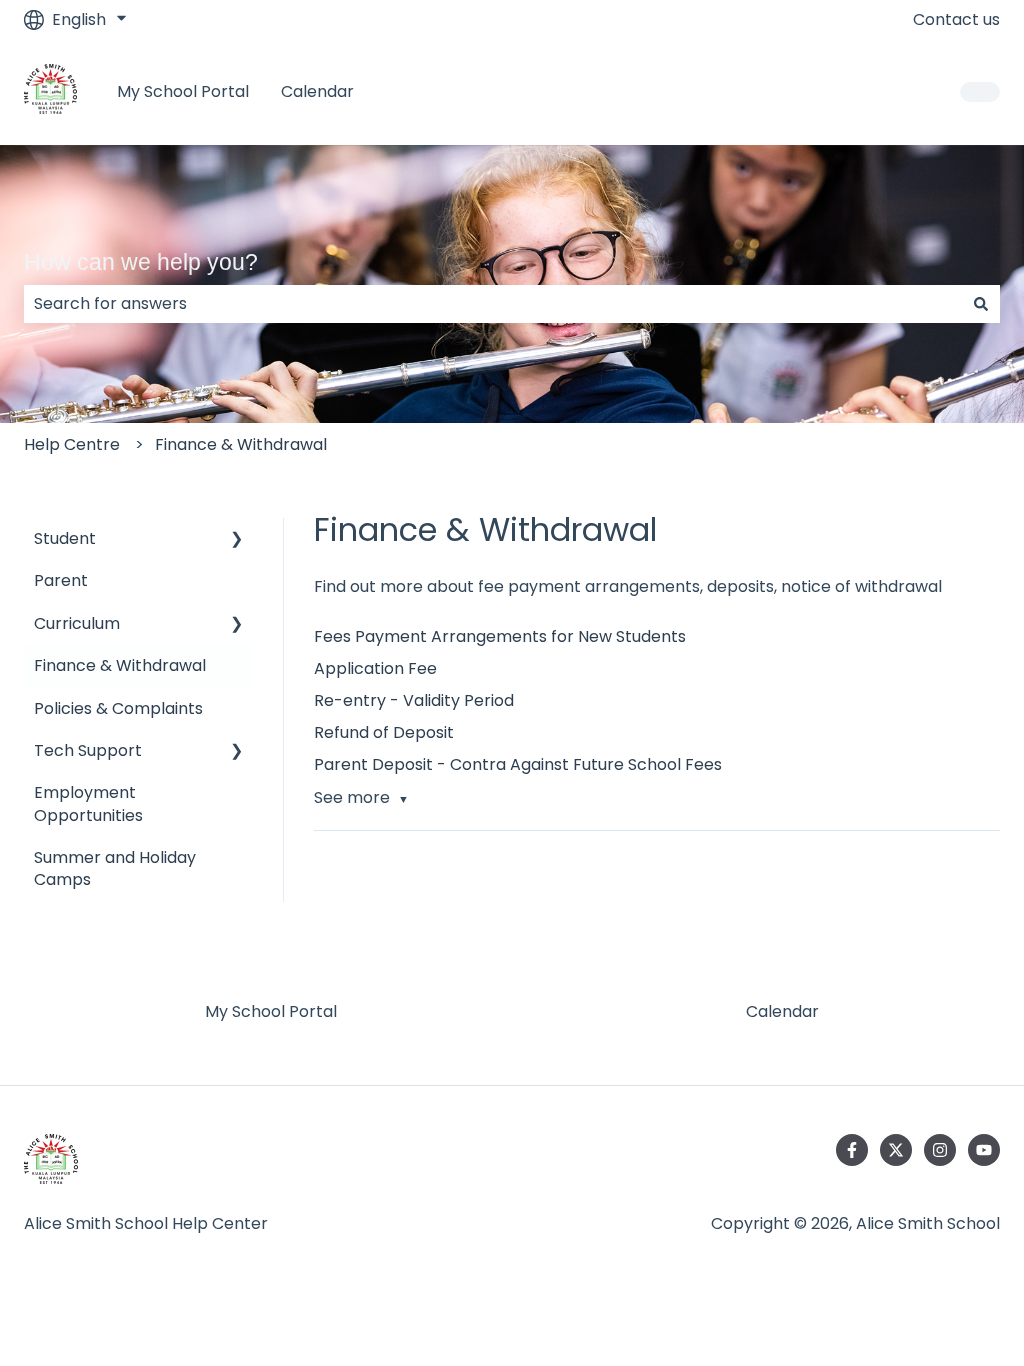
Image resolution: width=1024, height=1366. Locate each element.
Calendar (317, 92)
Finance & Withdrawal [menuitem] (120, 665)
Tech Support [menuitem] (88, 750)
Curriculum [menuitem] (77, 623)
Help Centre (72, 444)
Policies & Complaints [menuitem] (118, 708)
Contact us (956, 20)
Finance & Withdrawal (241, 444)
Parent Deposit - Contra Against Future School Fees (518, 764)
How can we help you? (141, 262)
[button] (237, 540)
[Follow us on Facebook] (852, 1150)
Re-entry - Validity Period (414, 700)
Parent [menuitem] (61, 580)
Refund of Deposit (384, 732)
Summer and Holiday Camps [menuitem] (115, 868)
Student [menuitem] (65, 538)
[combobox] (493, 304)
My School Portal (183, 92)
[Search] (981, 304)
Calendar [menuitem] (782, 1011)
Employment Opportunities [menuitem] (88, 803)
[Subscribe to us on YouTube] (984, 1150)
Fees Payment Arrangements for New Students (500, 636)
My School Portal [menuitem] (271, 1011)
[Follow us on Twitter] (896, 1150)
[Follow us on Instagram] (940, 1150)
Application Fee (375, 668)
